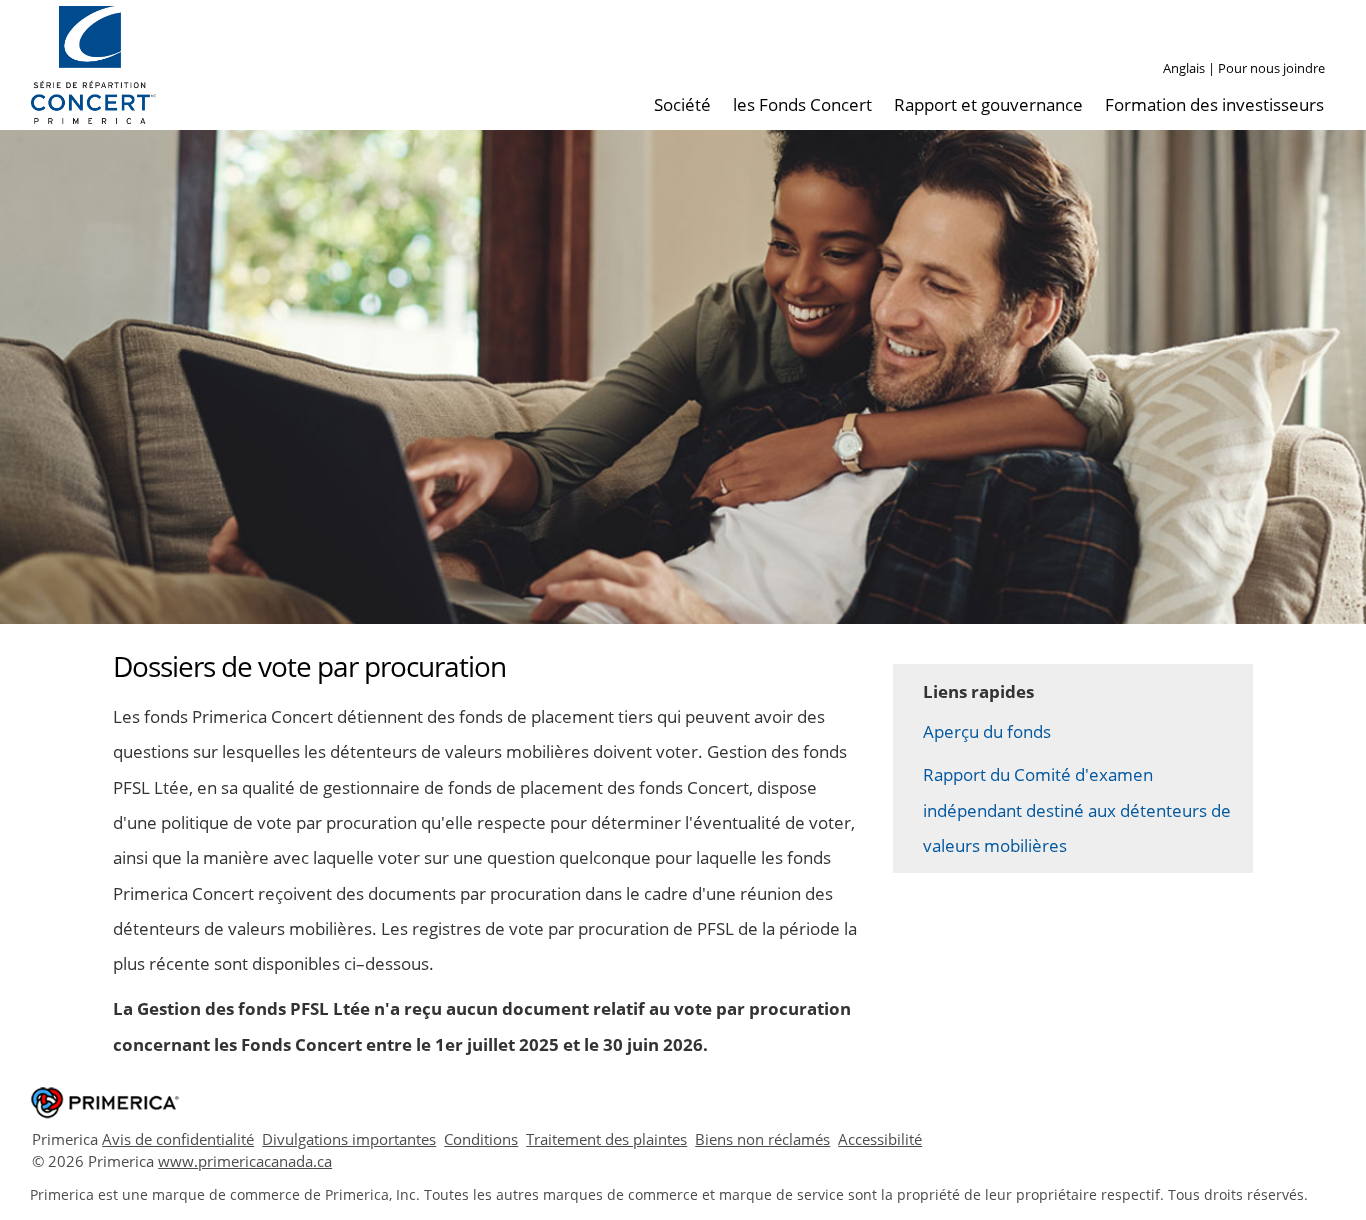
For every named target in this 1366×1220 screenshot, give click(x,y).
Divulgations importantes (349, 1139)
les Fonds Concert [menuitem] (802, 104)
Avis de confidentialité (178, 1139)
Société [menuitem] (682, 104)
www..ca (245, 1161)
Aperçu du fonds (987, 731)
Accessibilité (880, 1139)
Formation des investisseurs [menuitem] (1214, 104)
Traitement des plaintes (606, 1139)
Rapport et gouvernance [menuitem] (988, 104)
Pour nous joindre (1271, 68)
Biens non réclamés (762, 1139)
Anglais (1184, 68)
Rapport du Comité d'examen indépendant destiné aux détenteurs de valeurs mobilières (1077, 810)
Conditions (481, 1139)
